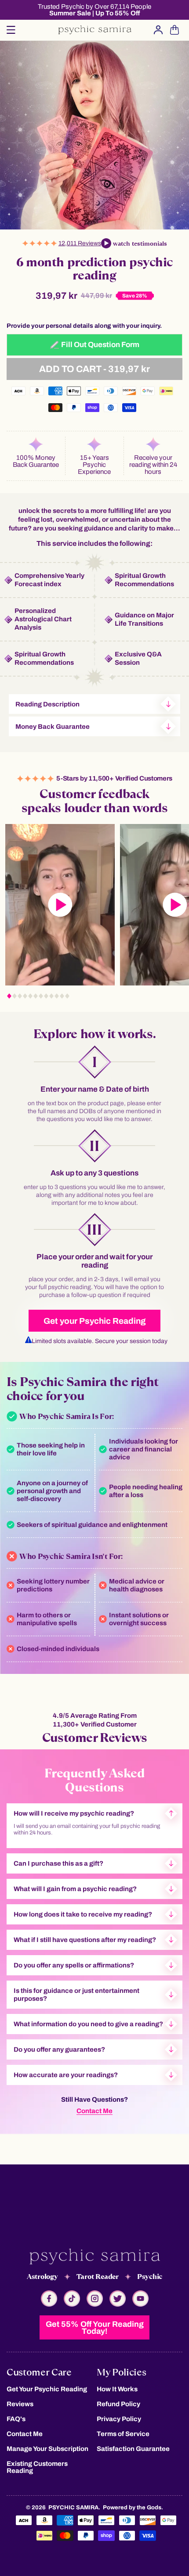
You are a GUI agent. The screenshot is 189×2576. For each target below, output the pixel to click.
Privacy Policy (119, 2419)
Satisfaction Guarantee (133, 2449)
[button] (11, 30)
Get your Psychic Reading (95, 1321)
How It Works (117, 2389)
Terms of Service (123, 2434)
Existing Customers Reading (37, 2467)
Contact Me (94, 2111)
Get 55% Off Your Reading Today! (95, 2328)
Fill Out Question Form (100, 345)
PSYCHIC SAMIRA (73, 2508)
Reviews (20, 2404)
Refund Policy (118, 2404)
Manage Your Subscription (47, 2449)
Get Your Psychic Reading (47, 2389)
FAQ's (16, 2419)
